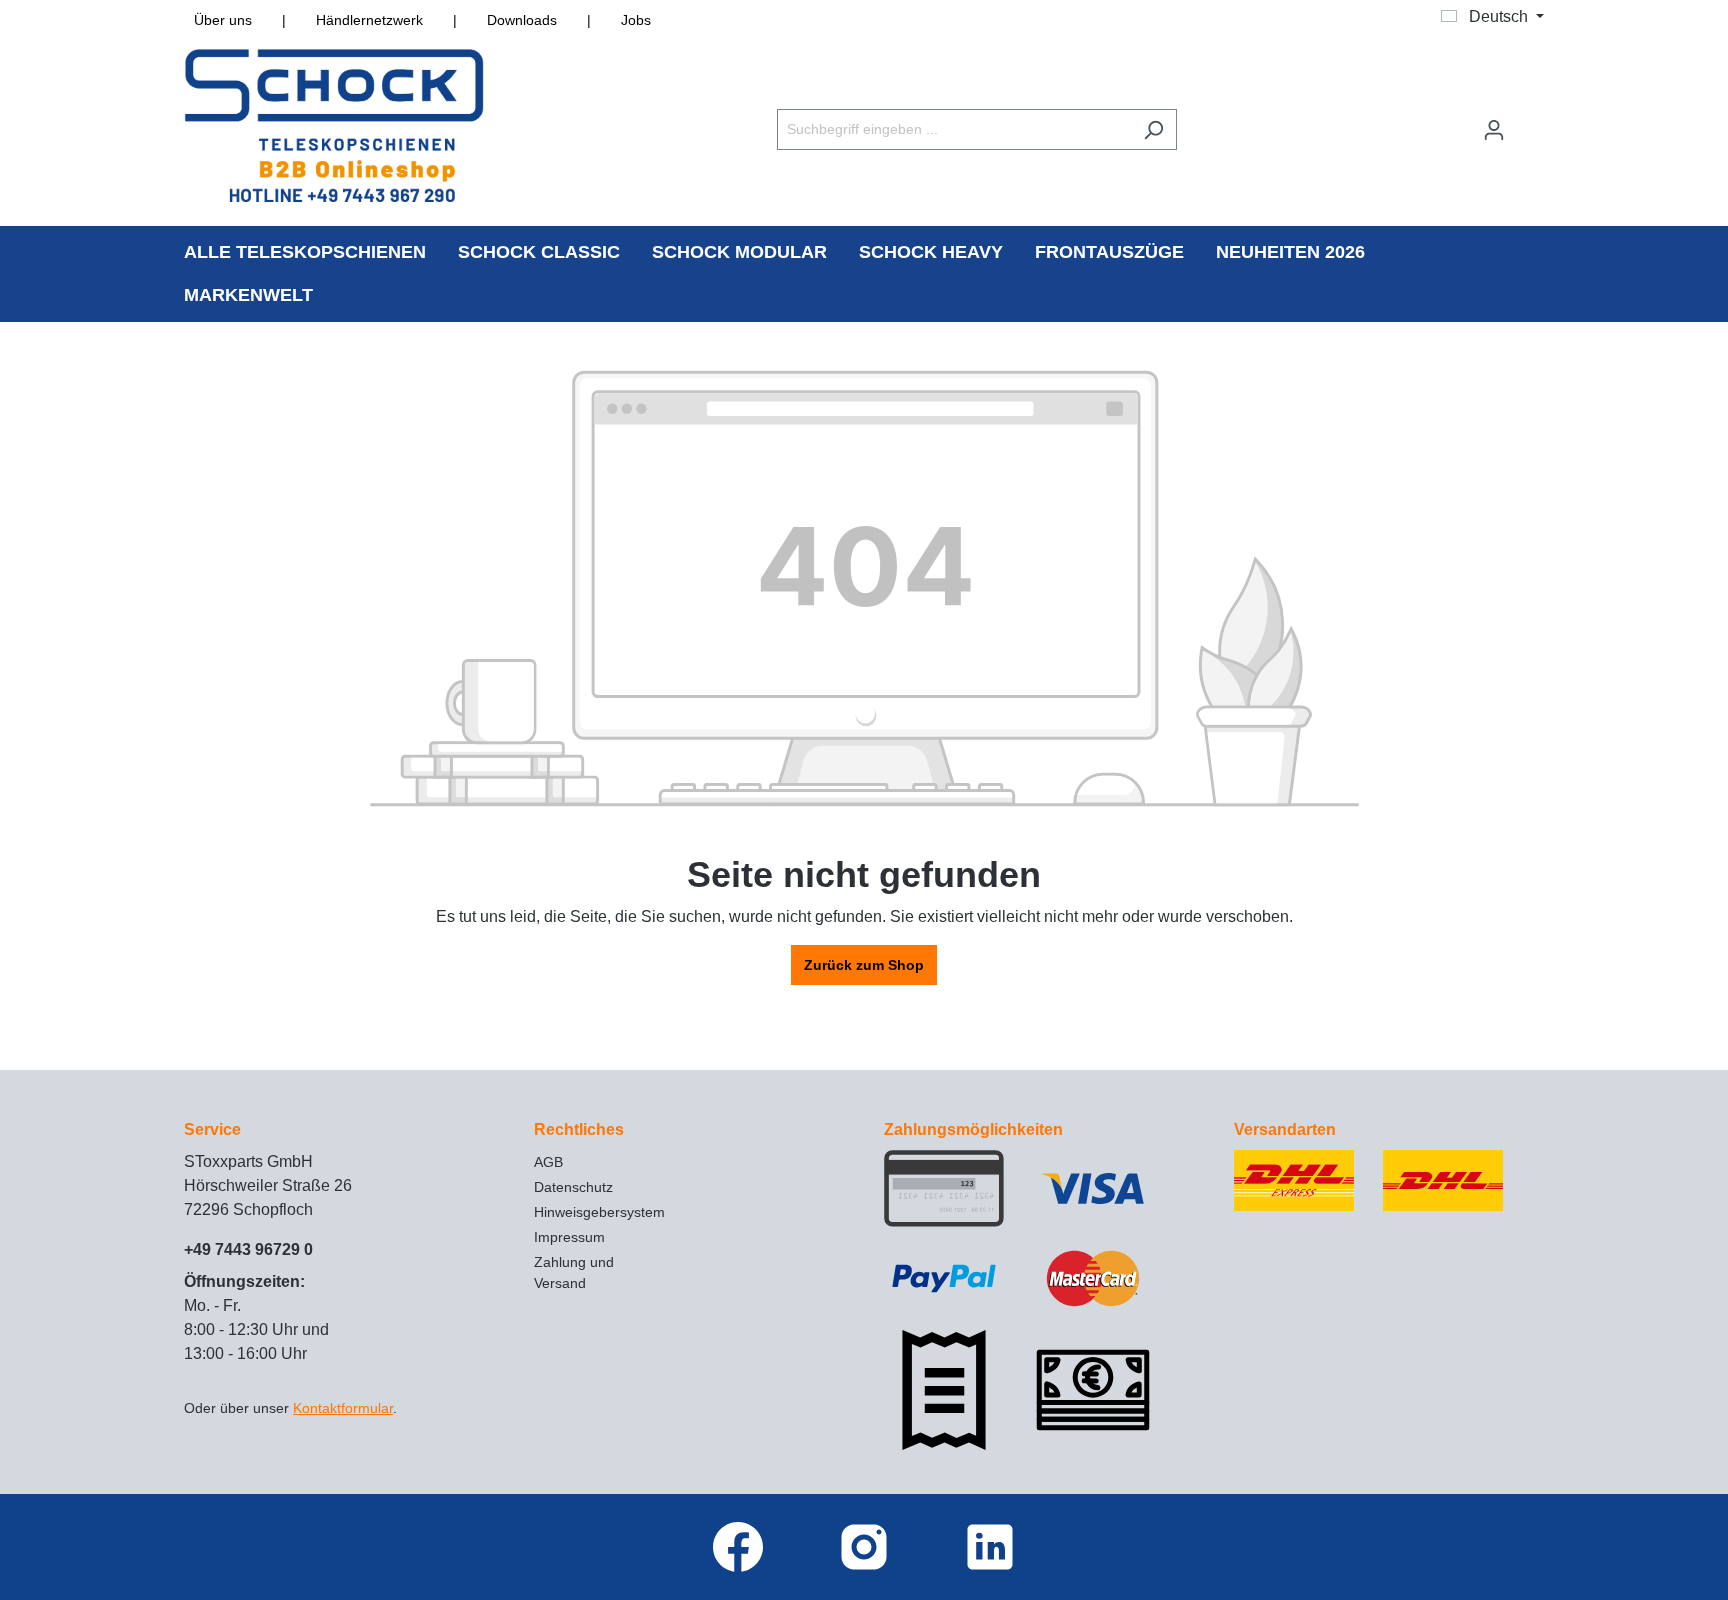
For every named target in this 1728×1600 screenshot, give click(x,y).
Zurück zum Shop (864, 965)
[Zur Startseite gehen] (334, 125)
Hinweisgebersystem (599, 1212)
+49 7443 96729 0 (248, 1249)
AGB (548, 1162)
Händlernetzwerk (369, 20)
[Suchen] (1153, 129)
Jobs (636, 20)
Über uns (223, 20)
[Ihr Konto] (1494, 130)
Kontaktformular (343, 1408)
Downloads (522, 20)
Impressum (569, 1237)
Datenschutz (573, 1187)
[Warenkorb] (1531, 121)
